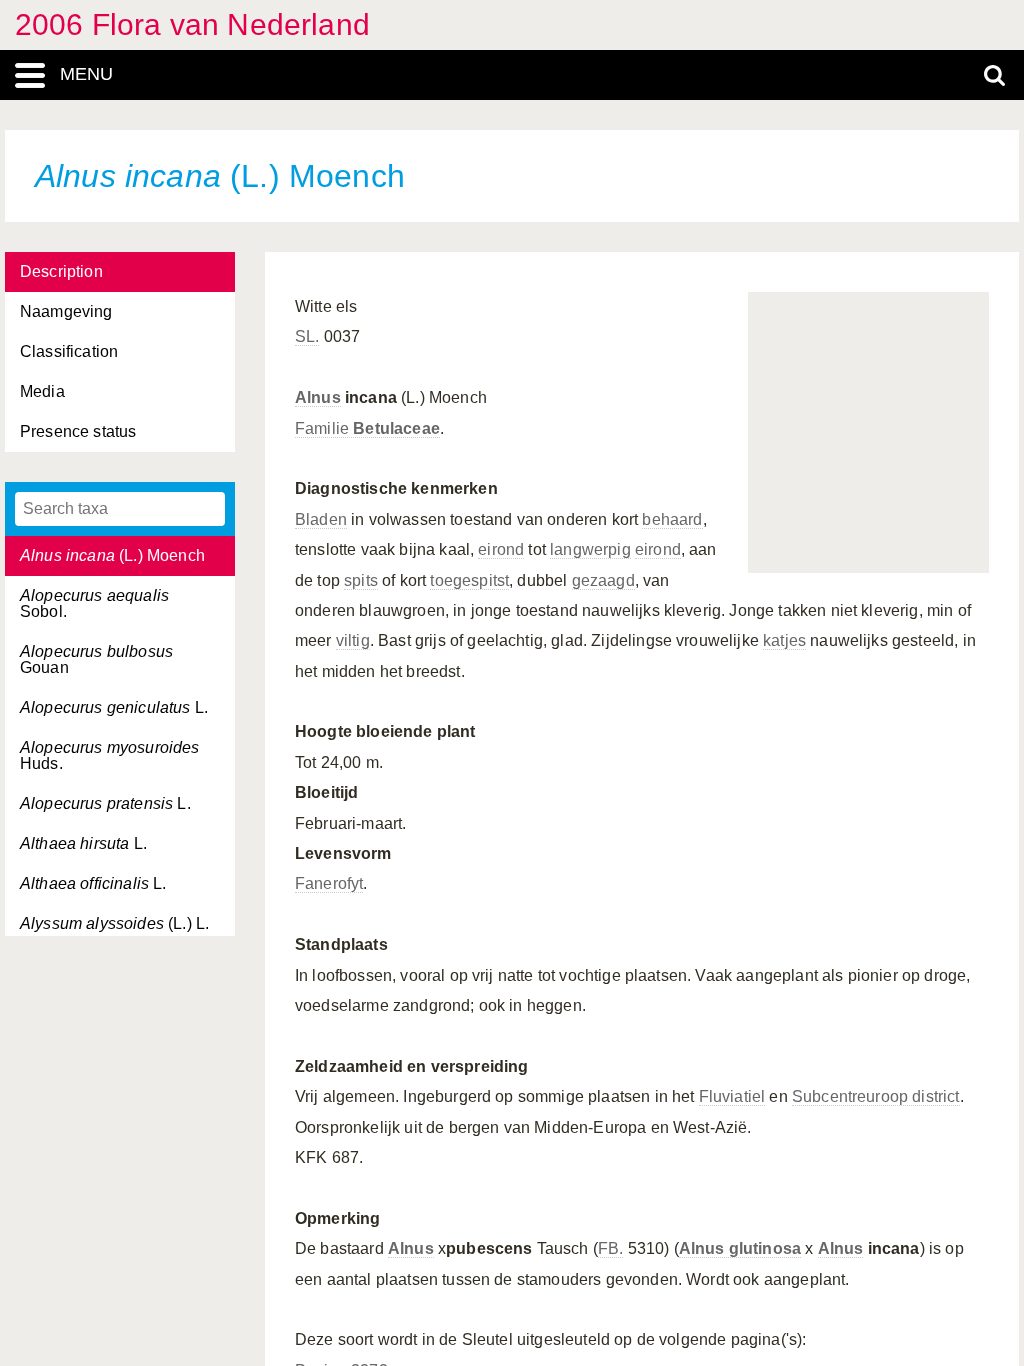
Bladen (321, 519)
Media (42, 391)
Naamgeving (66, 311)
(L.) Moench (112, 555)
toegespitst (469, 580)
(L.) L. (114, 923)
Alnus (318, 397)
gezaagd (603, 580)
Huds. (110, 755)
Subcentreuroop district (876, 1096)
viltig (353, 640)
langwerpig (590, 549)
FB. (610, 1248)
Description (61, 271)
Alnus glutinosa (740, 1248)
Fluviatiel (732, 1096)
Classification (69, 351)
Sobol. (94, 603)
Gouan (96, 659)
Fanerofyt (329, 883)
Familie (367, 428)
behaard (672, 519)
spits (361, 580)
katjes (784, 640)
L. (114, 707)
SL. (307, 336)
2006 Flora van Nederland (192, 24)
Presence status (78, 431)
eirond (501, 549)
